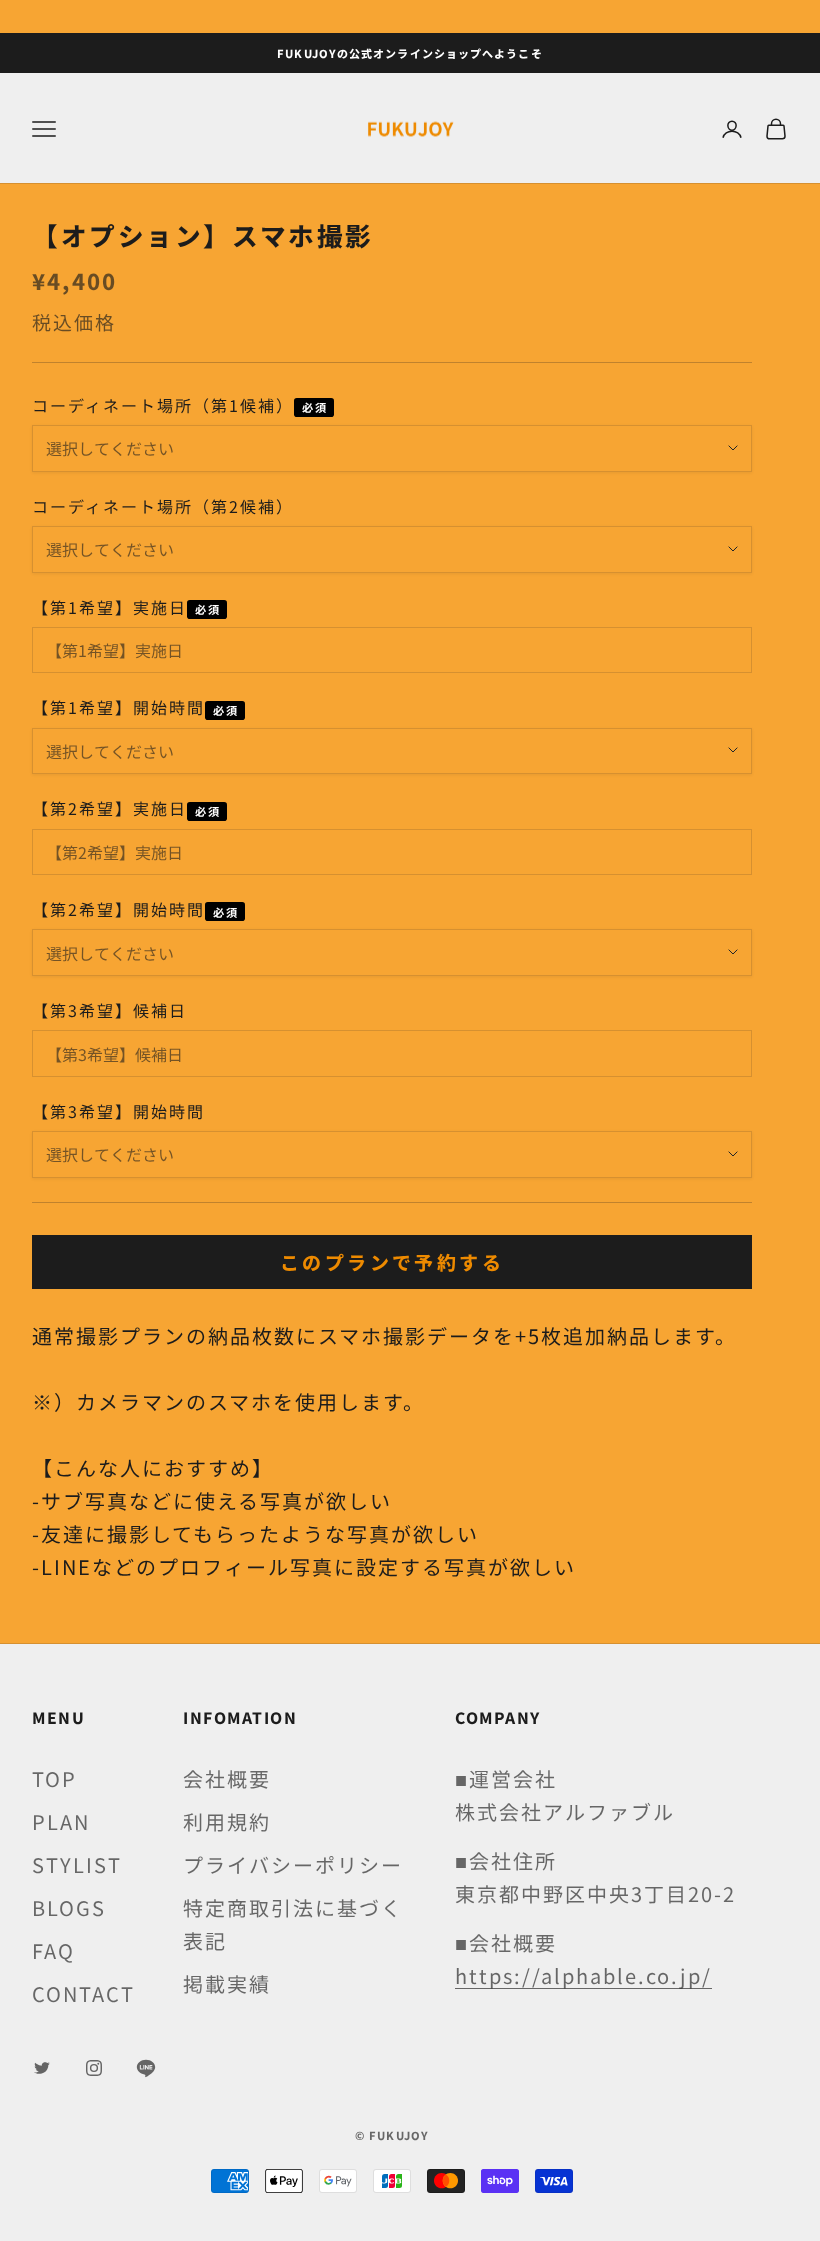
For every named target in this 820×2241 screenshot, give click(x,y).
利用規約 (227, 1821)
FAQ (53, 1950)
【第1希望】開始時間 (118, 707)
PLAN (61, 1821)
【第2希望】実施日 (109, 808)
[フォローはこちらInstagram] (94, 2068)
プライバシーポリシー (293, 1864)
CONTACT (83, 1993)
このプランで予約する (392, 1261)
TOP (54, 1778)
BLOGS (69, 1907)
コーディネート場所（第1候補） (163, 405)
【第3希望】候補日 (109, 1010)
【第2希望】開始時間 (118, 909)
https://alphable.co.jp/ (583, 1975)
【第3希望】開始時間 (118, 1111)
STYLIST (77, 1864)
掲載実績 (227, 1983)
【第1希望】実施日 (109, 607)
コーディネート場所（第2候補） (163, 506)
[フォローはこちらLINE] (146, 2068)
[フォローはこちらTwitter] (42, 2068)
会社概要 (227, 1778)
